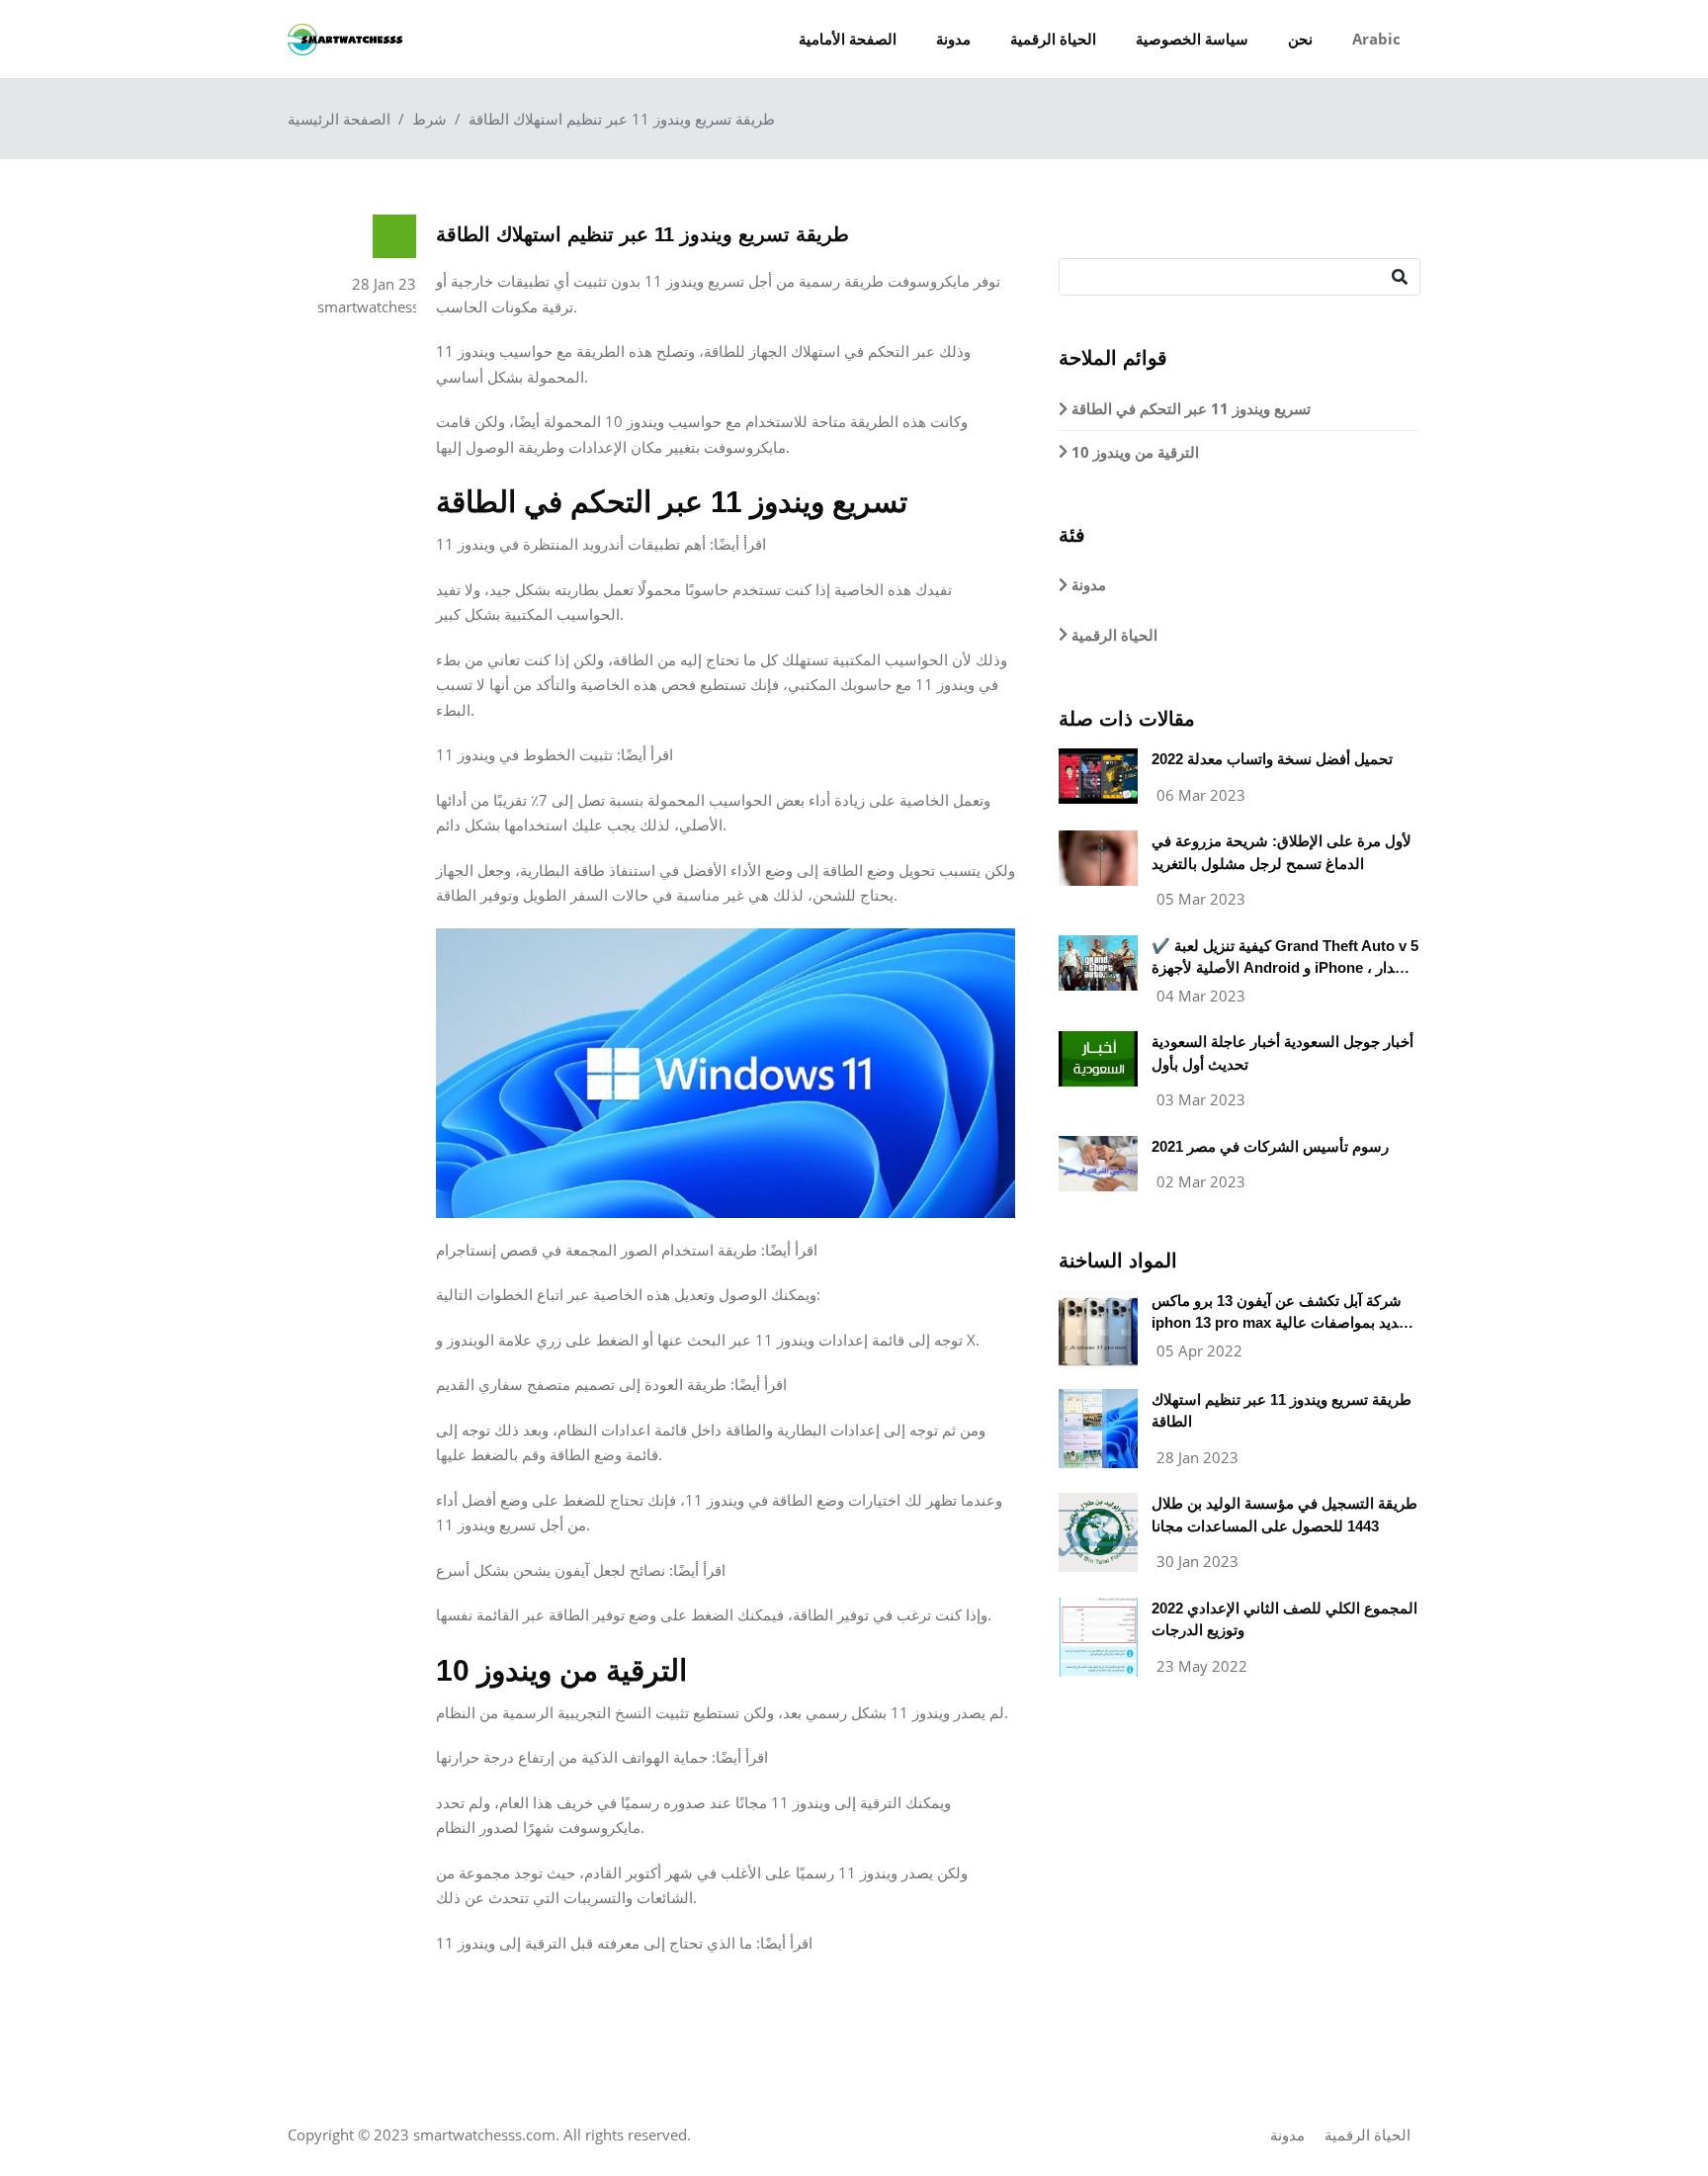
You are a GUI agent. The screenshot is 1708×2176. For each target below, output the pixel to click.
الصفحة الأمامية (848, 39)
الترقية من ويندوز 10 (1133, 452)
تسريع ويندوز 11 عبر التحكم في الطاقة (1189, 408)
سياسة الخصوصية (1192, 39)
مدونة (953, 39)
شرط (429, 119)
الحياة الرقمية (1053, 39)
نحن (1300, 39)
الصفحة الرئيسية (339, 119)
